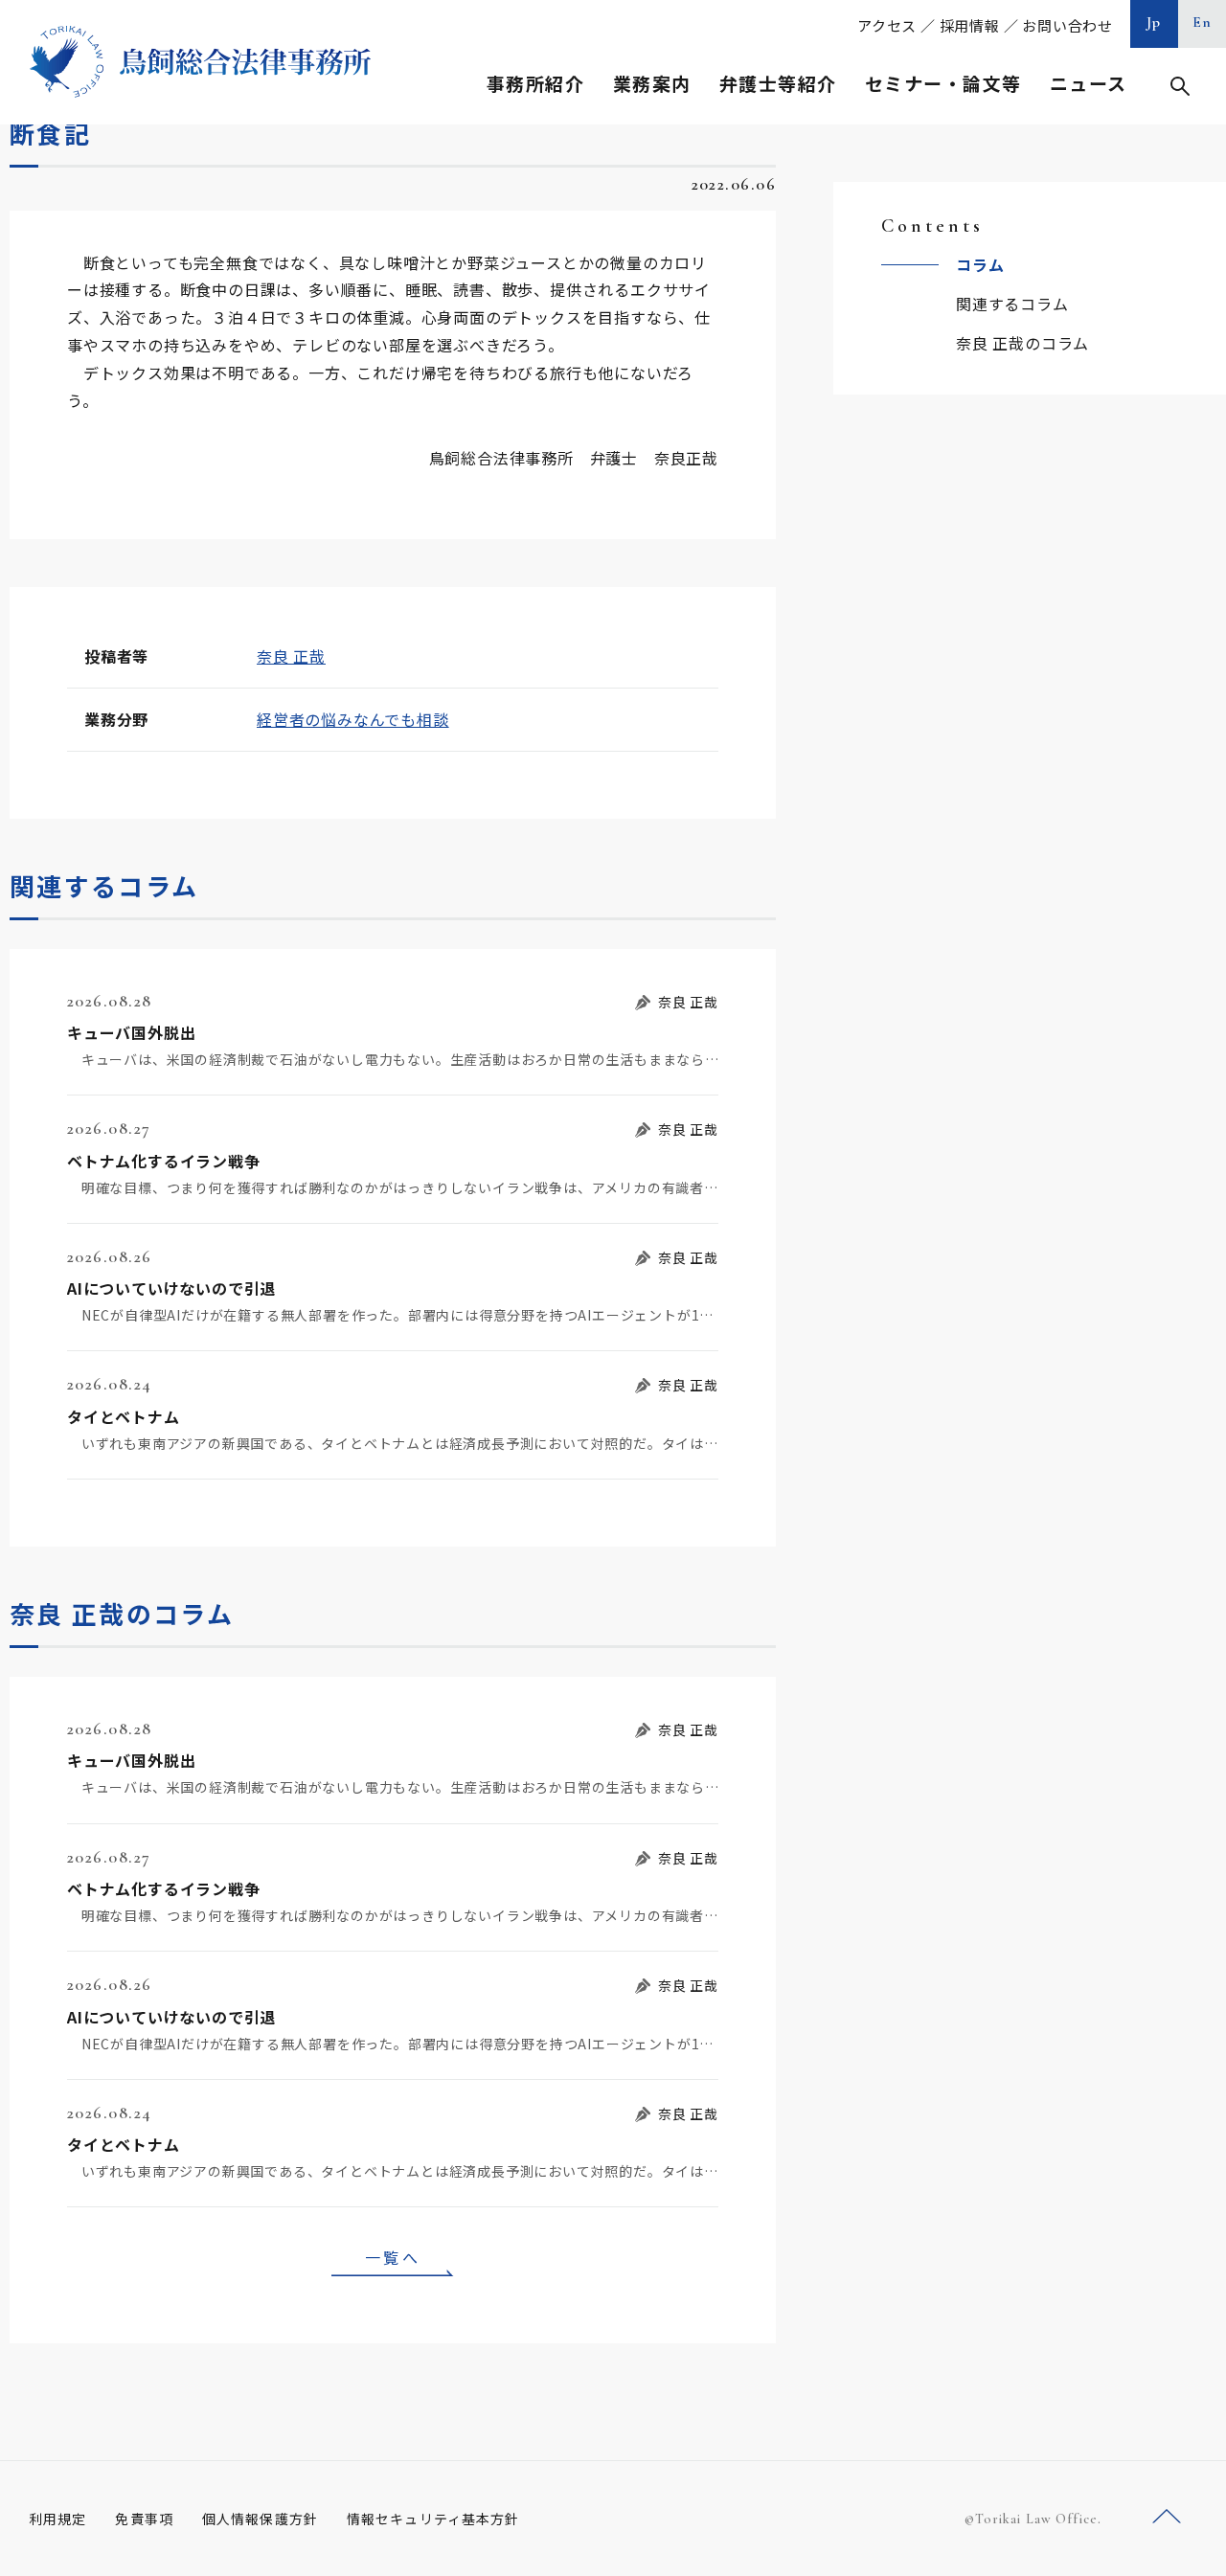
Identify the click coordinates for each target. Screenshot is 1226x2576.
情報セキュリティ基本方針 (433, 2519)
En (1203, 22)
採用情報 (970, 25)
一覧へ (393, 2257)
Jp (1154, 22)
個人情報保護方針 (260, 2519)
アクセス (887, 25)
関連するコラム (1012, 304)
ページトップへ (1167, 2517)
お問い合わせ (1067, 25)
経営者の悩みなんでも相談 (353, 719)
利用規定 (57, 2519)
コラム (980, 264)
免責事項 (144, 2519)
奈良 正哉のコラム (1022, 343)
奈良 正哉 (291, 656)
